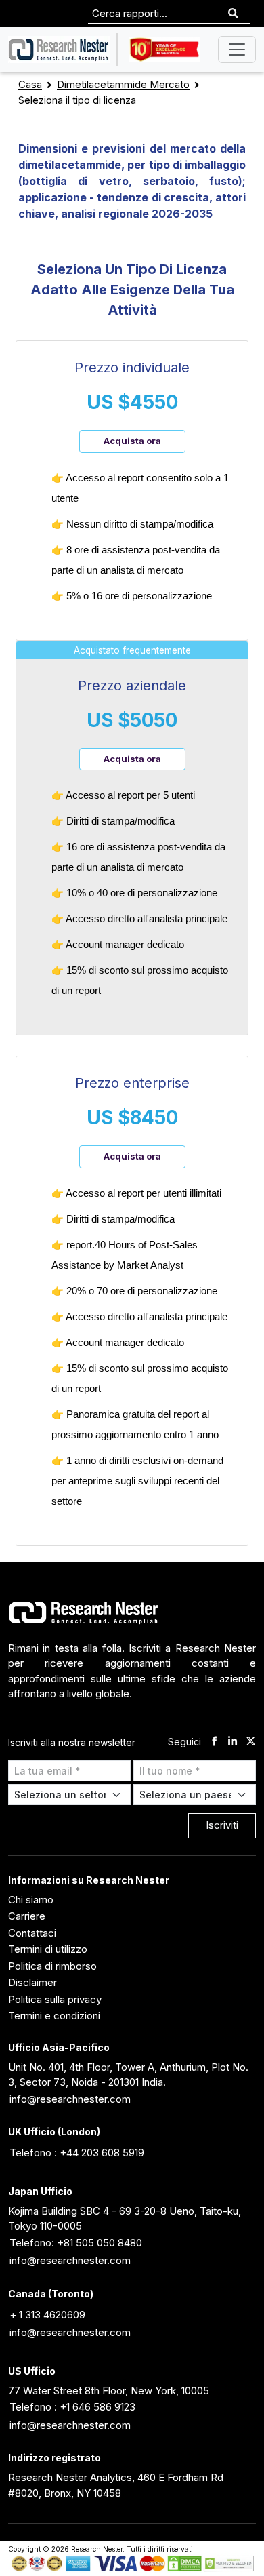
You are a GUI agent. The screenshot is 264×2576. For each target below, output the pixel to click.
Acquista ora (132, 441)
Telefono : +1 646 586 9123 (72, 2407)
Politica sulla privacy (55, 1999)
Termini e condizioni (54, 2016)
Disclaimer (32, 1982)
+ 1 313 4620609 (47, 2315)
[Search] (233, 14)
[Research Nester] (59, 49)
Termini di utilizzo (48, 1949)
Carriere (27, 1916)
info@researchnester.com (70, 2099)
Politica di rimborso (52, 1966)
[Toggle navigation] (237, 49)
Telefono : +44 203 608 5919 (77, 2153)
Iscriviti (222, 1825)
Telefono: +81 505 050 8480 (76, 2243)
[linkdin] (233, 1742)
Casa (30, 84)
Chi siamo (31, 1900)
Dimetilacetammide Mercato (123, 84)
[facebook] (214, 1742)
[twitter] (251, 1742)
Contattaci (32, 1933)
